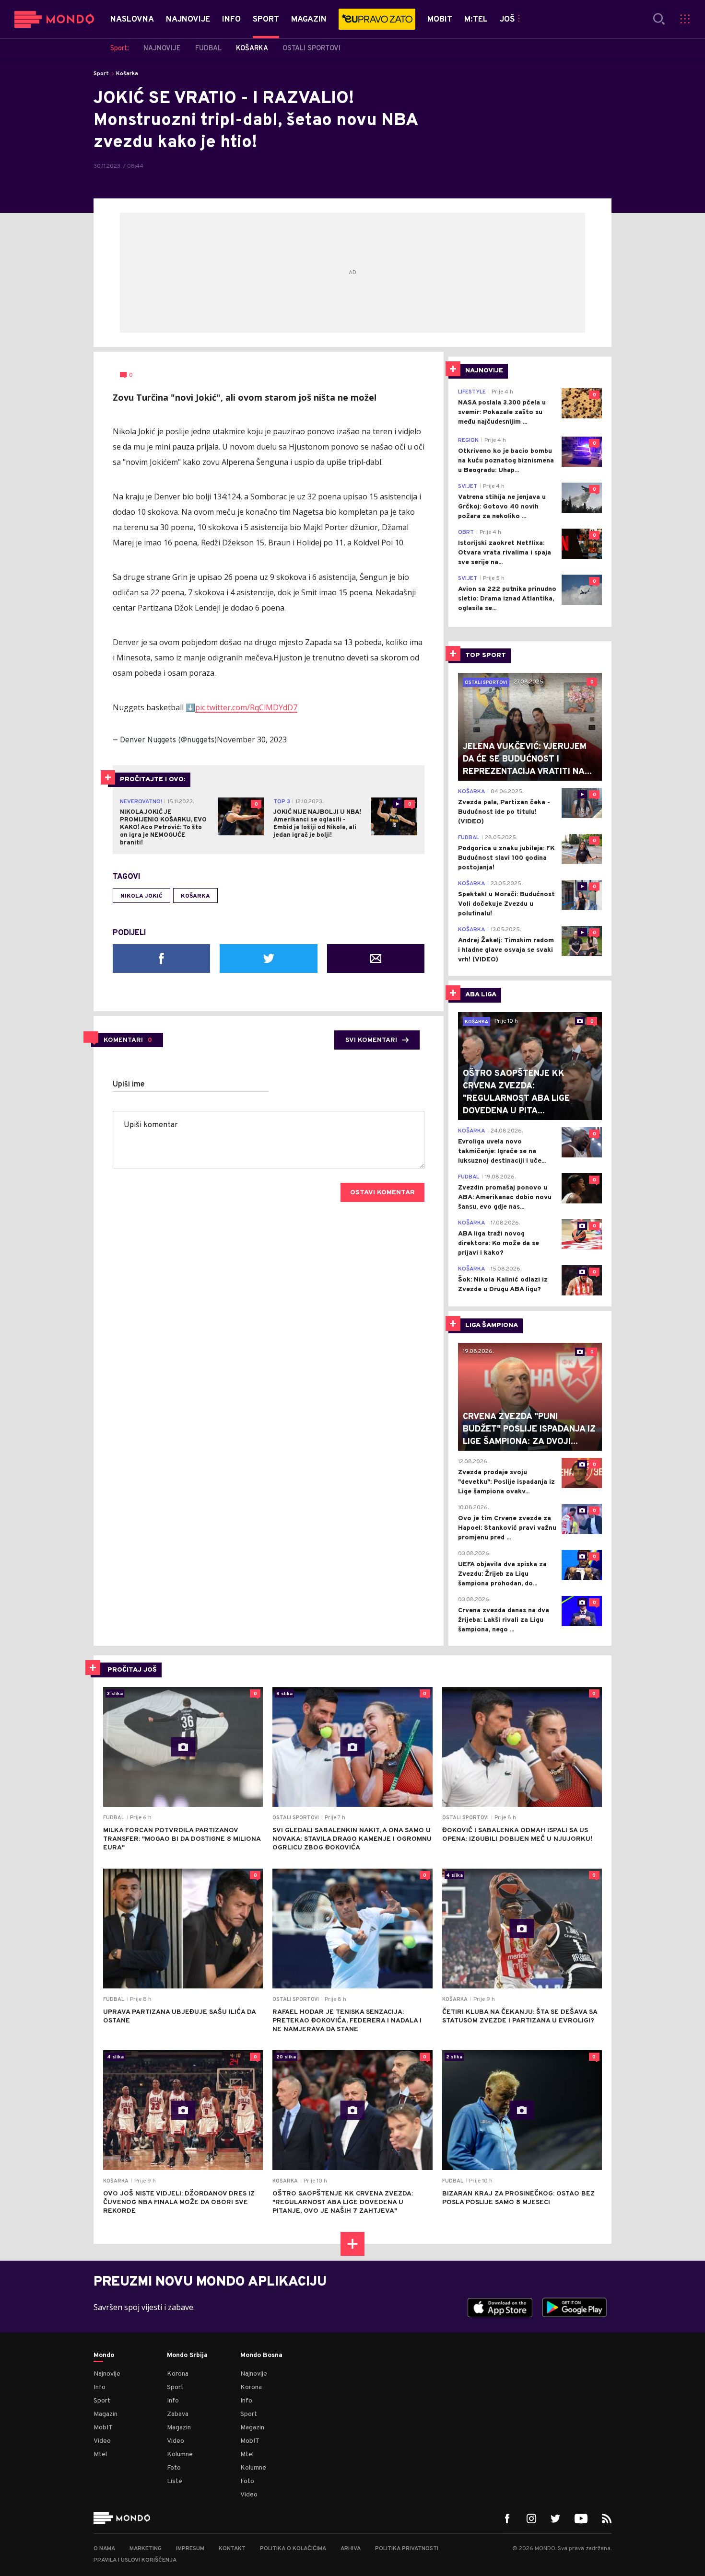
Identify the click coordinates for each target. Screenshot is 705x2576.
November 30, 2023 (252, 739)
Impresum (190, 2549)
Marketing (146, 2549)
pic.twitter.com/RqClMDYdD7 (246, 707)
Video (102, 2441)
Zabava (178, 2414)
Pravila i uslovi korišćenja (135, 2560)
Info (100, 2387)
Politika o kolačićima (293, 2549)
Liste (175, 2481)
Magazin (106, 2414)
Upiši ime (129, 1085)
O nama (104, 2549)
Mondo (104, 2356)
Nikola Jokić (141, 896)
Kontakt (232, 2549)
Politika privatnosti (407, 2549)
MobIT (103, 2428)
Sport (101, 74)
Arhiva (351, 2549)
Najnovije (107, 2374)
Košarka (127, 74)
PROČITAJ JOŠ (132, 1670)
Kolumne (180, 2455)
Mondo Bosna (261, 2356)
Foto (174, 2468)
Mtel (100, 2455)
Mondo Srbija (187, 2356)
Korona (178, 2374)
